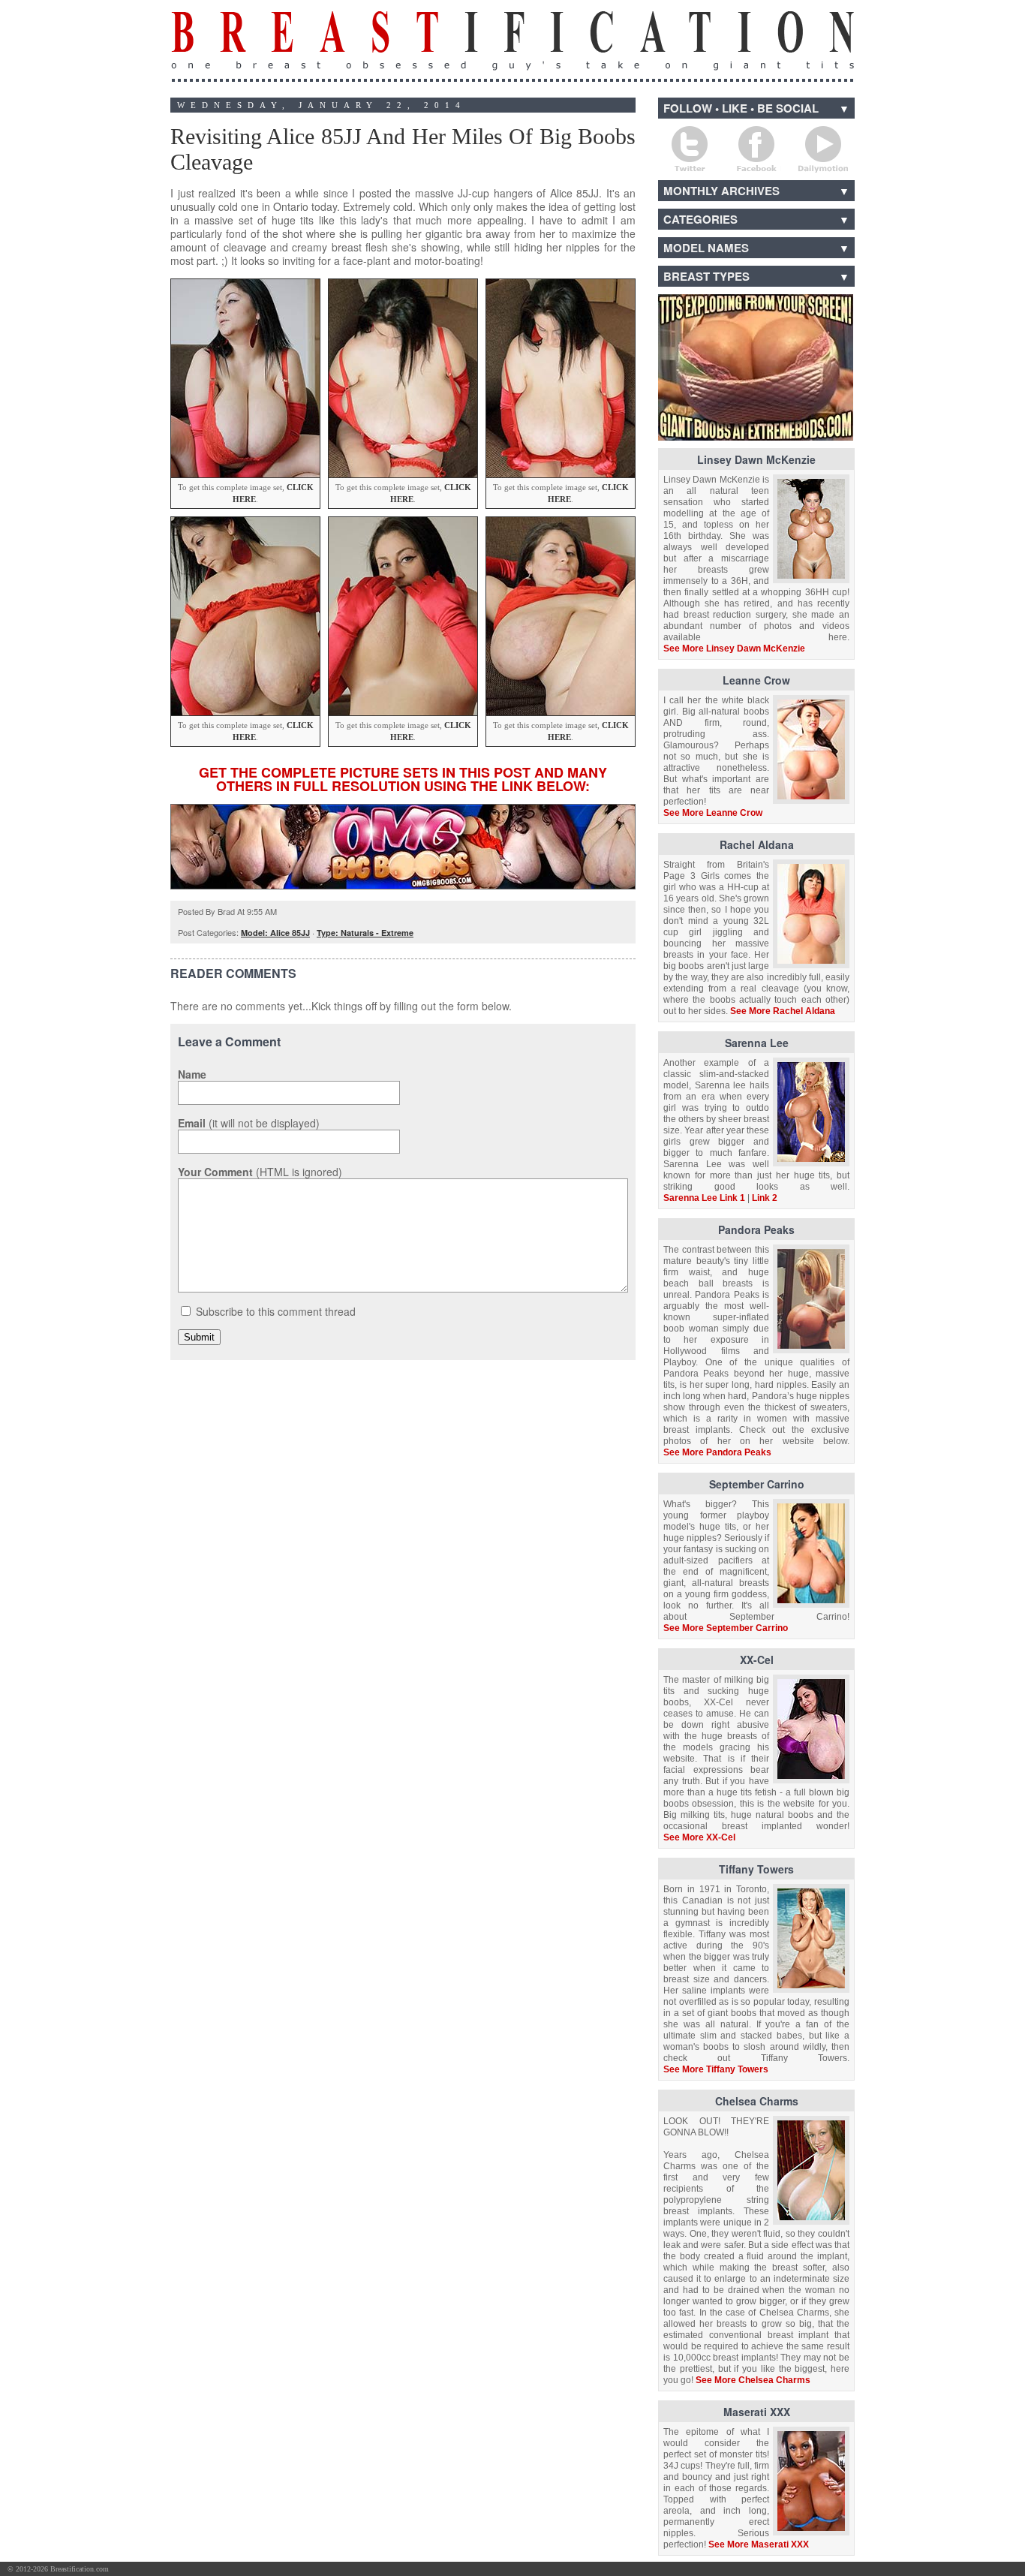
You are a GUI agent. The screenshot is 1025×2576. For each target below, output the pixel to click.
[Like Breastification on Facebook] (934, 2570)
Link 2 (765, 1198)
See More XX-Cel (699, 1837)
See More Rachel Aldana (783, 1011)
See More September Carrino (726, 1628)
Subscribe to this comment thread (276, 1311)
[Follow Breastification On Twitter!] (690, 149)
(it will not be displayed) (249, 1123)
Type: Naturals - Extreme (365, 933)
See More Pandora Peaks (717, 1452)
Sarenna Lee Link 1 (704, 1198)
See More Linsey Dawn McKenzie (734, 649)
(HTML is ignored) (260, 1172)
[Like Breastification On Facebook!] (756, 149)
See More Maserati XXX (759, 2544)
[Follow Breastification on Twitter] (990, 2570)
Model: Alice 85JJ (275, 933)
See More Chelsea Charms (753, 2380)
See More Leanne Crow (713, 813)
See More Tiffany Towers (716, 2069)
